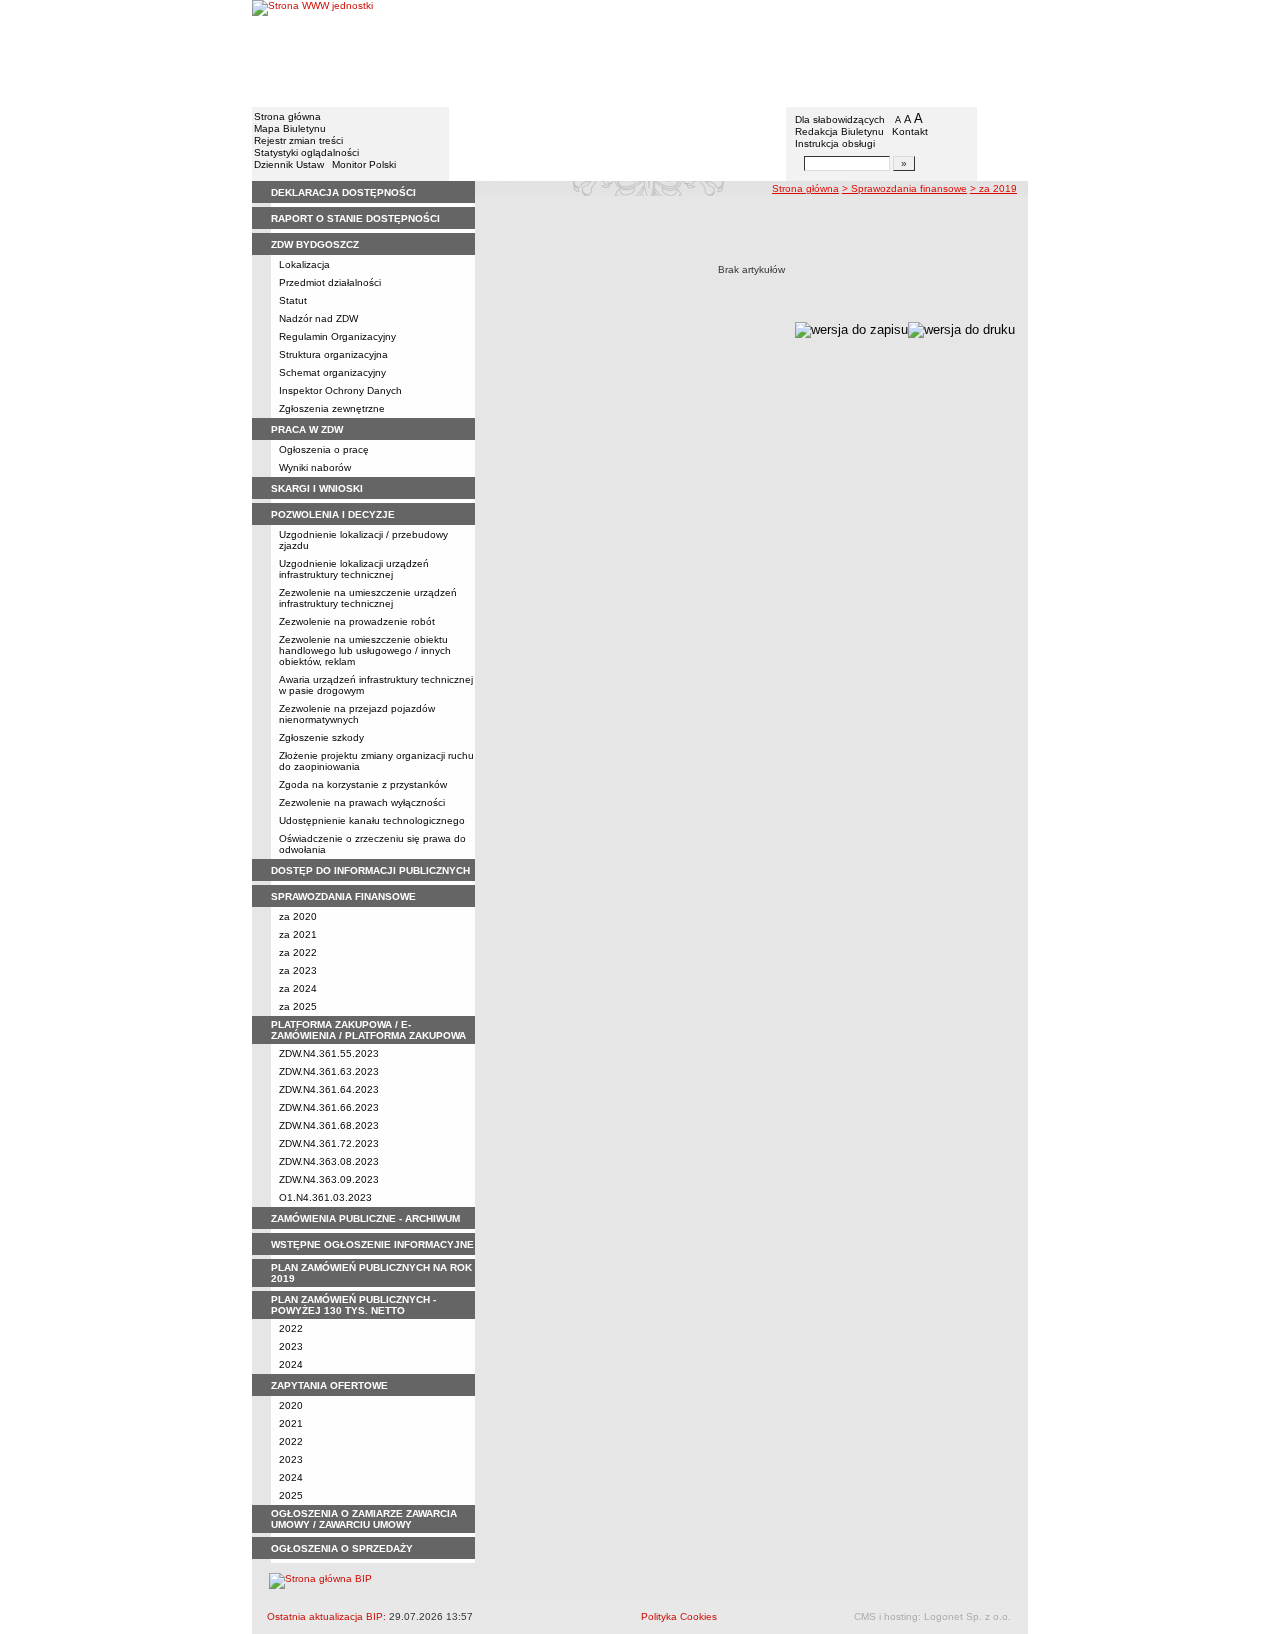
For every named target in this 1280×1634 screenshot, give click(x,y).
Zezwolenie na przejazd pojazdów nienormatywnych (357, 714)
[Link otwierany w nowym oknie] (312, 52)
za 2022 (298, 952)
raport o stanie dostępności (355, 218)
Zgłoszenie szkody (321, 737)
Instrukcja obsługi (835, 143)
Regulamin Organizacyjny (337, 336)
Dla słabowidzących (840, 119)
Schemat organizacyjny (332, 372)
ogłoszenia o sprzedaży (342, 1548)
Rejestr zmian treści (298, 140)
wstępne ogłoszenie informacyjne (372, 1244)
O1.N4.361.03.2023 (325, 1197)
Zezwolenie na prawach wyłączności (362, 802)
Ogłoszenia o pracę (324, 449)
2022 (291, 1328)
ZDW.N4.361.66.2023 (329, 1107)
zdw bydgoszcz (315, 244)
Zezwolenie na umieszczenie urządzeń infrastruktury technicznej (368, 598)
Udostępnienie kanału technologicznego (372, 820)
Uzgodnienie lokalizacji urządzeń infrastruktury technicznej (354, 569)
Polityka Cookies (679, 1616)
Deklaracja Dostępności (343, 192)
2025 (291, 1495)
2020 (291, 1405)
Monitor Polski (364, 164)
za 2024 (298, 988)
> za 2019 (993, 188)
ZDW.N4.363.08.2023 (329, 1161)
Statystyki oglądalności (306, 152)
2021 (291, 1423)
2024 (291, 1364)
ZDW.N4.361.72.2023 (329, 1143)
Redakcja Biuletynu (839, 131)
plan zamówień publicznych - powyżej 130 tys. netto (353, 1305)
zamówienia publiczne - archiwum (365, 1218)
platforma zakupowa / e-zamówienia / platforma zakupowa (368, 1030)
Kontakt (910, 131)
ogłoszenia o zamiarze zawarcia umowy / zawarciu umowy (364, 1519)
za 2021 (298, 934)
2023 (291, 1346)
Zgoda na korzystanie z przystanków (363, 784)
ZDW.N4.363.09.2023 (329, 1179)
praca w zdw (307, 429)
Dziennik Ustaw (289, 164)
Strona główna (287, 116)
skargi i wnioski (317, 488)
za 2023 (298, 970)
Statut (293, 300)
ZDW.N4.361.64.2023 (329, 1089)
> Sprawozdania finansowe (904, 188)
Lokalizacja (304, 264)
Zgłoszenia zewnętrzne (332, 408)
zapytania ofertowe (329, 1385)
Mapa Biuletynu (290, 128)
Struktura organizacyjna (333, 354)
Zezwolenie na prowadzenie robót (357, 621)
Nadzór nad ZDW (318, 318)
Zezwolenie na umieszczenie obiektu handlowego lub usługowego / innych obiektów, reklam (365, 650)
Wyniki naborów (315, 467)
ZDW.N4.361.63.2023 (329, 1071)
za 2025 (298, 1006)
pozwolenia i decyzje (333, 514)
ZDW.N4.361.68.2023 (329, 1125)
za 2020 (298, 916)
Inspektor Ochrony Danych (340, 390)
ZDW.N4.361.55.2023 (329, 1053)
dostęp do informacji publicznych (370, 870)
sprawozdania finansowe (343, 896)
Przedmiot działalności (330, 282)
